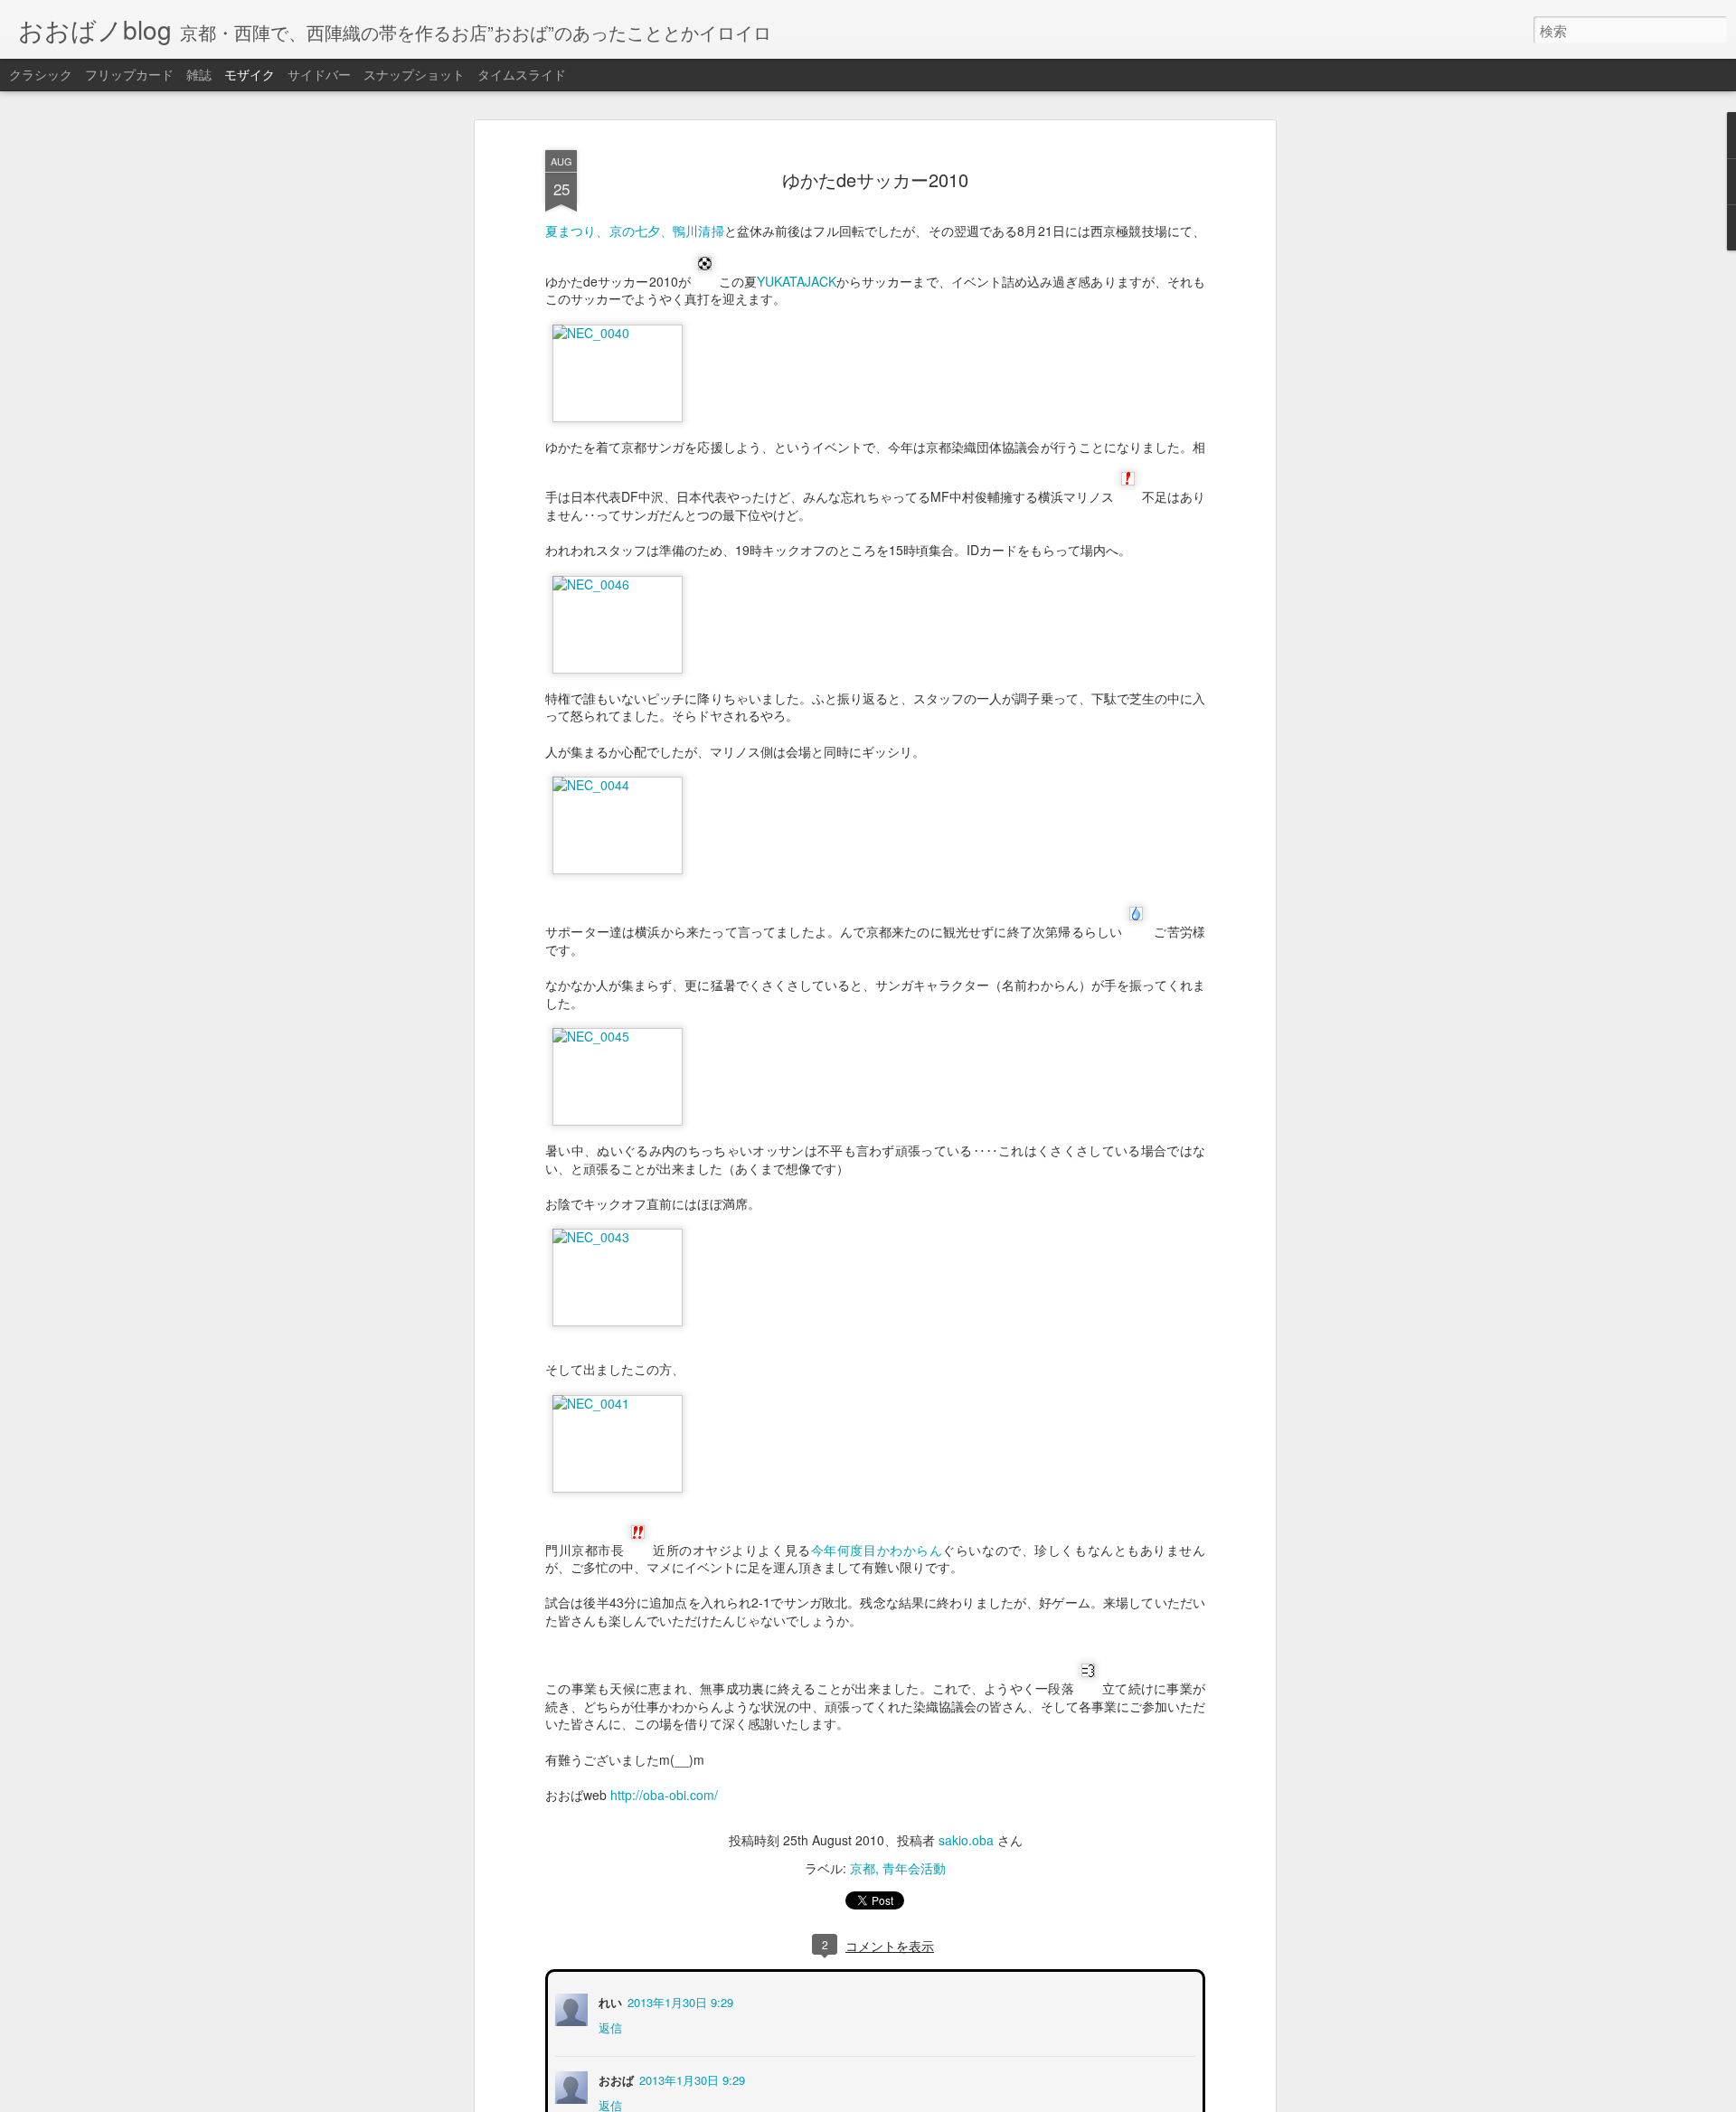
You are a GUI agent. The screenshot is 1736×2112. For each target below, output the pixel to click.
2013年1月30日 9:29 (679, 2000)
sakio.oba (966, 1840)
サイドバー (319, 74)
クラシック (41, 74)
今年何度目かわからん (877, 1550)
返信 (609, 2026)
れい (609, 2000)
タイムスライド (522, 74)
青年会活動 (914, 1868)
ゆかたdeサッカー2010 (875, 179)
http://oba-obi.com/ (664, 1795)
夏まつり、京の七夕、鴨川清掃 (635, 231)
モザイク (250, 74)
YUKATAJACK (797, 281)
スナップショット (414, 74)
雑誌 (199, 74)
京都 (863, 1868)
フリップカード (129, 74)
